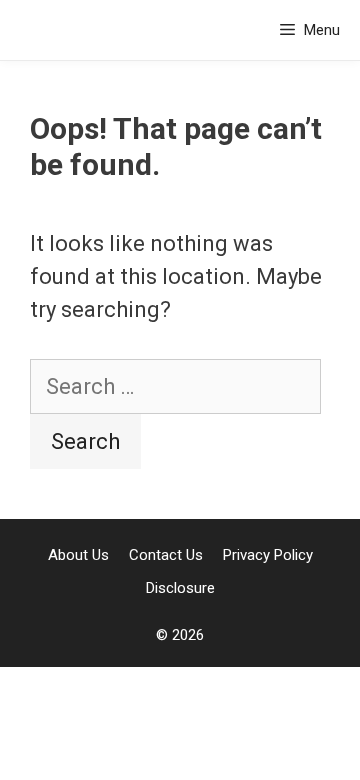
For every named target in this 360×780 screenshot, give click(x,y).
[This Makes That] (72, 30)
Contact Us (166, 555)
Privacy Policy (268, 555)
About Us (78, 555)
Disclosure (180, 588)
